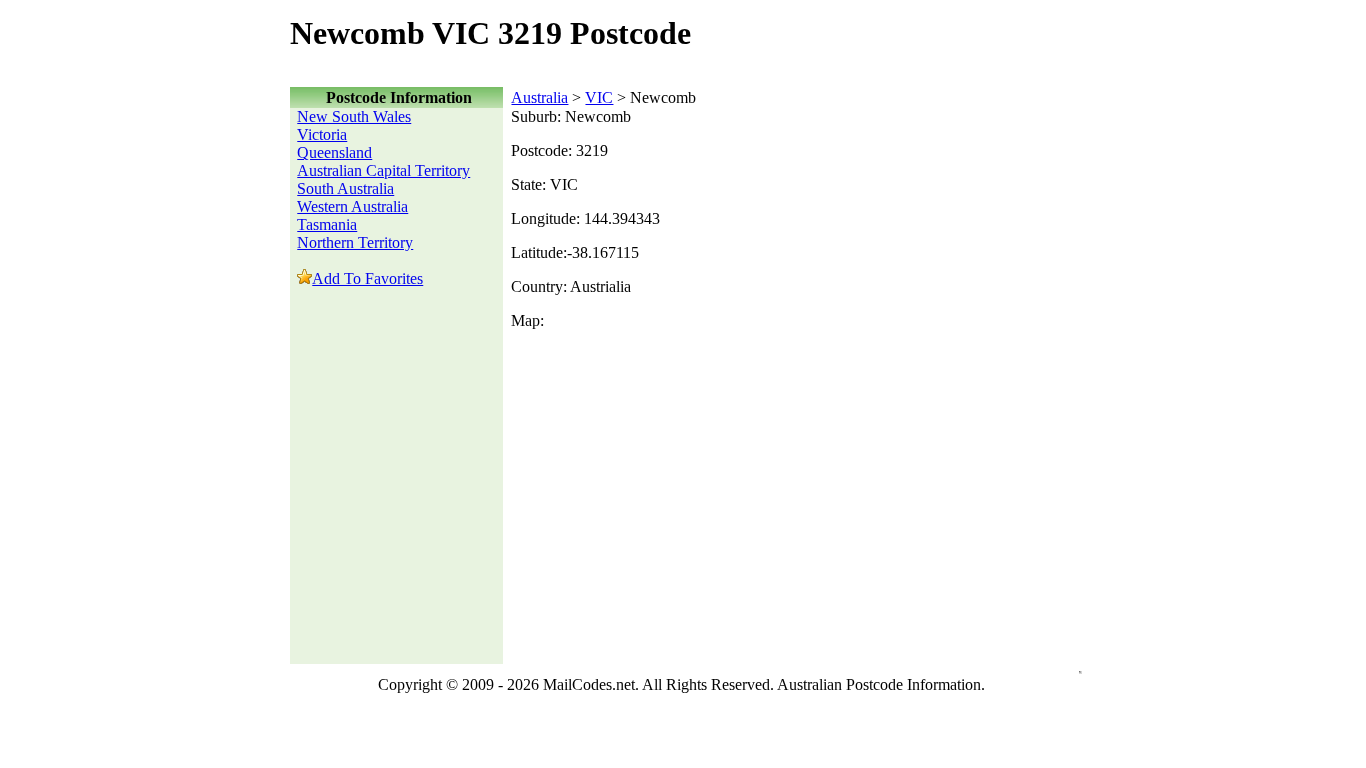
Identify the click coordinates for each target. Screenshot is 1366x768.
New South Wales (354, 116)
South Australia (345, 188)
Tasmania (327, 224)
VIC (599, 97)
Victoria (322, 134)
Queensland (334, 152)
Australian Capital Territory (383, 170)
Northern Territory (355, 242)
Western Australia (352, 206)
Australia (539, 97)
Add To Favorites (367, 278)
